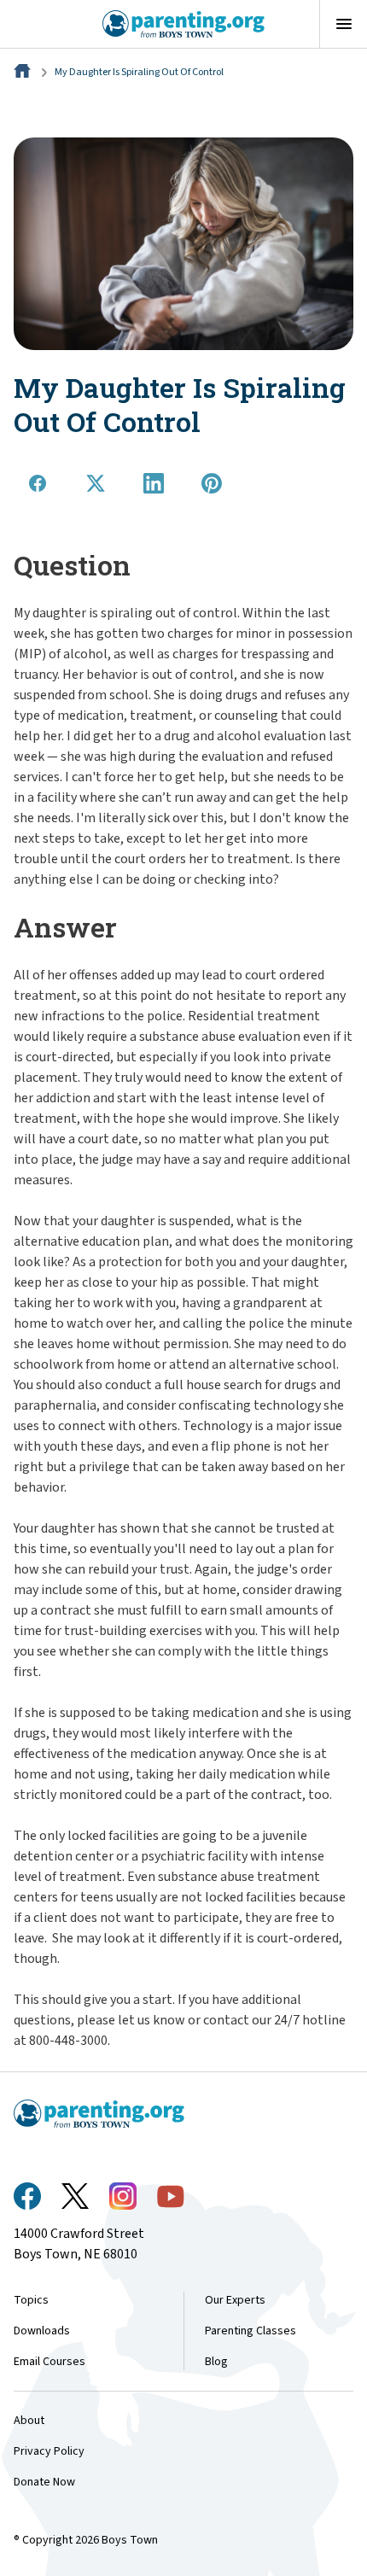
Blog (216, 2362)
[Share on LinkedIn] (154, 483)
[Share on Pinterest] (212, 483)
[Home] (24, 72)
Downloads (42, 2331)
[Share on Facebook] (38, 483)
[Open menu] (343, 24)
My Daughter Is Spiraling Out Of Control (139, 72)
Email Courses (50, 2362)
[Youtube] (171, 2196)
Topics (31, 2300)
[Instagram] (123, 2196)
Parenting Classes (250, 2331)
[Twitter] (75, 2196)
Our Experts (235, 2300)
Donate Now (44, 2482)
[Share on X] (96, 483)
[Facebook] (27, 2196)
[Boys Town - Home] (184, 24)
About (29, 2421)
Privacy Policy (49, 2451)
